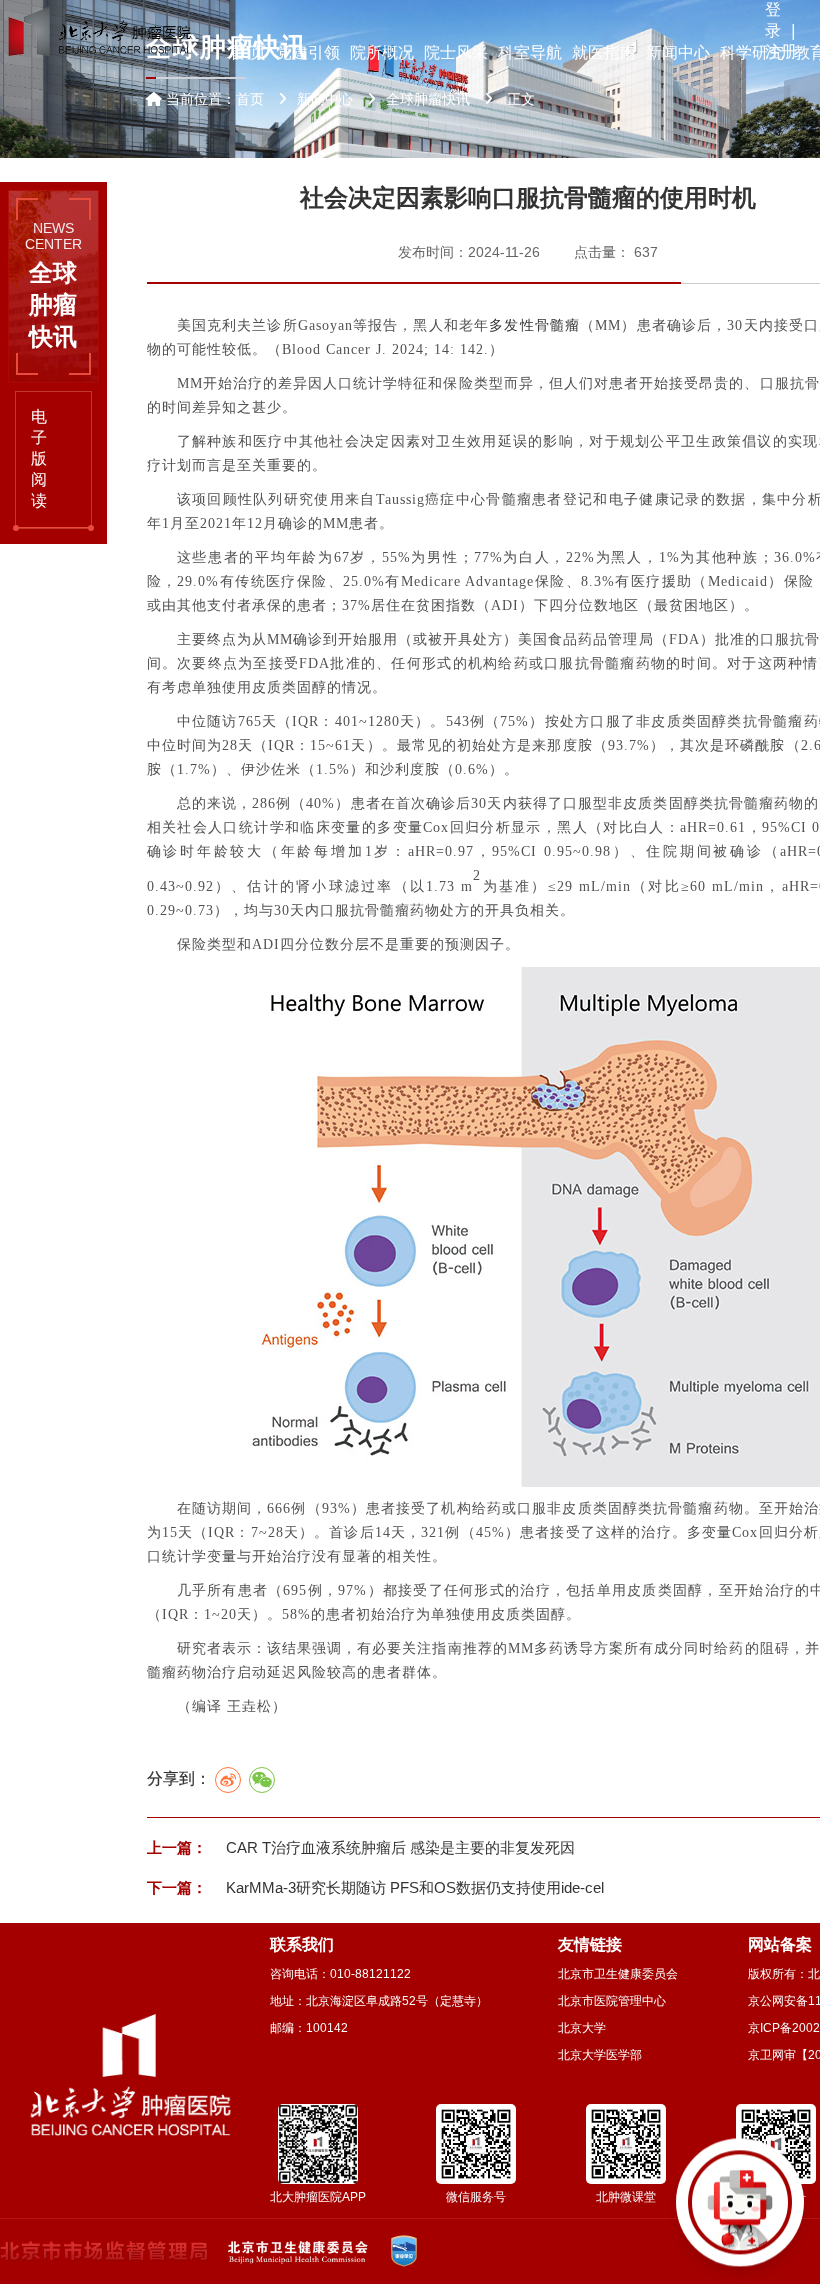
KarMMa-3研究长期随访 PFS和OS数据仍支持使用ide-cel (413, 1887)
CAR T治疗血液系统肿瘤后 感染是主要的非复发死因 (398, 1847)
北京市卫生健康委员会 (618, 1974)
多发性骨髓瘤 (534, 325)
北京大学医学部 (600, 2055)
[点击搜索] (740, 2204)
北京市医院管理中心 (612, 2001)
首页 (250, 99)
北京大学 (582, 2028)
